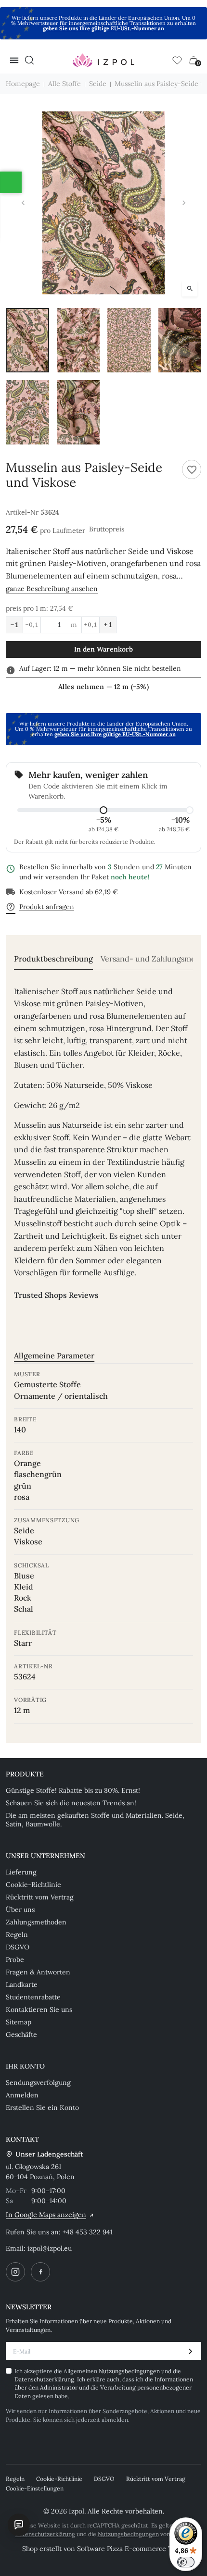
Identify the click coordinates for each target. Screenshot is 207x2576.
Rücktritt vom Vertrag (40, 1897)
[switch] (186, 2562)
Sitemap (19, 2022)
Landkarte (22, 1984)
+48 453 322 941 (88, 2232)
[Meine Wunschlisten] (177, 60)
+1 (108, 625)
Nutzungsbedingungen (130, 2371)
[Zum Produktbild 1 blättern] (27, 340)
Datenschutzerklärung (44, 2379)
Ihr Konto (25, 2066)
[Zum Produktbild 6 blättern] (78, 412)
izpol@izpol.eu (50, 2248)
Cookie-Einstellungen (35, 2488)
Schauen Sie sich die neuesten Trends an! (71, 1803)
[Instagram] (15, 2272)
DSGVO (18, 1947)
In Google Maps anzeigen (46, 2215)
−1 (14, 625)
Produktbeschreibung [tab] (53, 959)
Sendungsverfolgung (38, 2083)
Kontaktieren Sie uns (39, 2009)
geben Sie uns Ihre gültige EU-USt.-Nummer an (103, 28)
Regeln (17, 1935)
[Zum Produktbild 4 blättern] (180, 340)
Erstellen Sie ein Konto (42, 2108)
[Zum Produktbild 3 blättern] (129, 340)
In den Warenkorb (103, 649)
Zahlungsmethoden (36, 1922)
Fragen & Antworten (38, 1972)
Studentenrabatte (33, 1997)
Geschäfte (21, 2034)
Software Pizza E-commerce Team (131, 2549)
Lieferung (21, 1872)
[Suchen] (29, 60)
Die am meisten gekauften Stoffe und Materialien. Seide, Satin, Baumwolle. (95, 1820)
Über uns (20, 1910)
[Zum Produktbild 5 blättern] (27, 412)
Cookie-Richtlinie (33, 1885)
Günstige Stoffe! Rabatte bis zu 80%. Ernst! (73, 1790)
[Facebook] (40, 2272)
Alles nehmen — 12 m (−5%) (103, 687)
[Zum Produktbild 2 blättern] (78, 340)
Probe (15, 1960)
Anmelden (22, 2095)
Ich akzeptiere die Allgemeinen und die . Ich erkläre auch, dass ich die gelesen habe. (104, 2384)
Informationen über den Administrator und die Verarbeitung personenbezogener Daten (104, 2388)
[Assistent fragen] (19, 2525)
